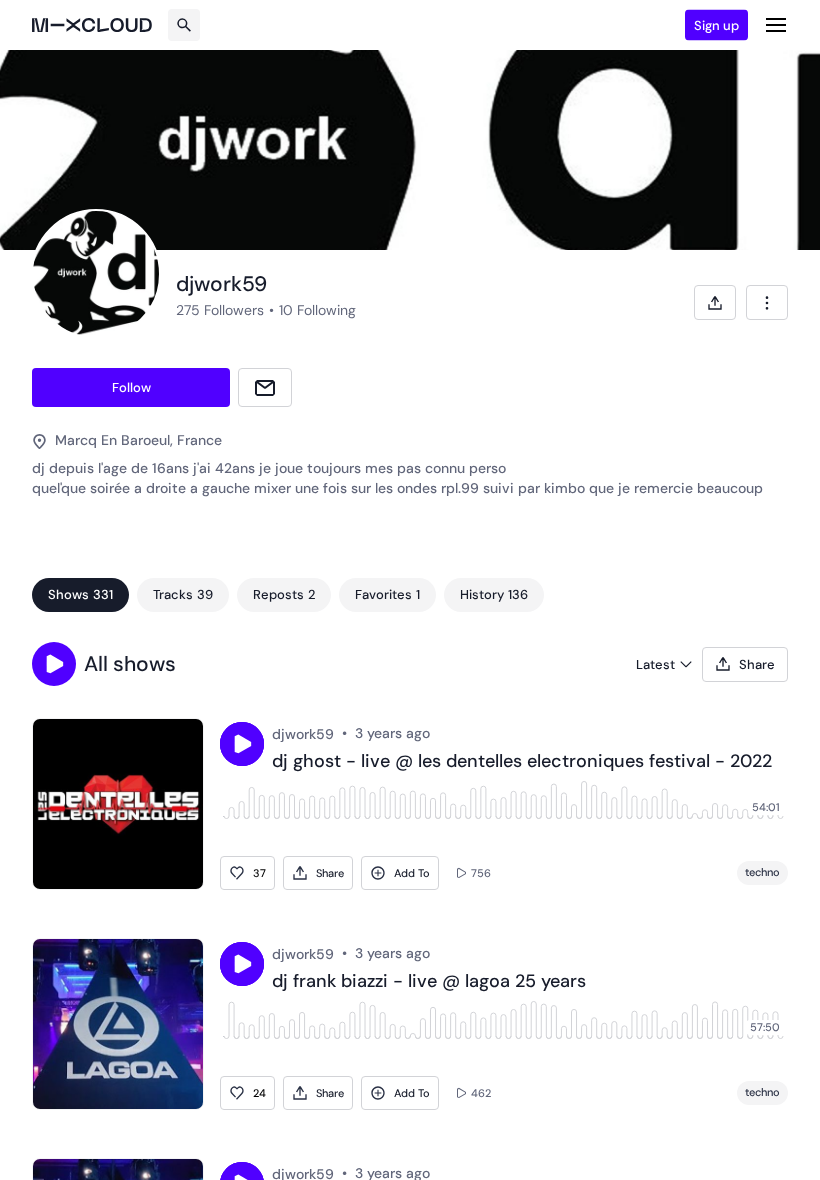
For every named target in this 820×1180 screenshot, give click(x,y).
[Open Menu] (776, 25)
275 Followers (220, 310)
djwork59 (303, 734)
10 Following (317, 310)
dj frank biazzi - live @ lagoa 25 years (429, 982)
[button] (54, 664)
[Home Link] (92, 25)
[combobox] (767, 302)
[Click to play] (242, 744)
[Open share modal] (715, 302)
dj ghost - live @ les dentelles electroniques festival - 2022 (522, 762)
